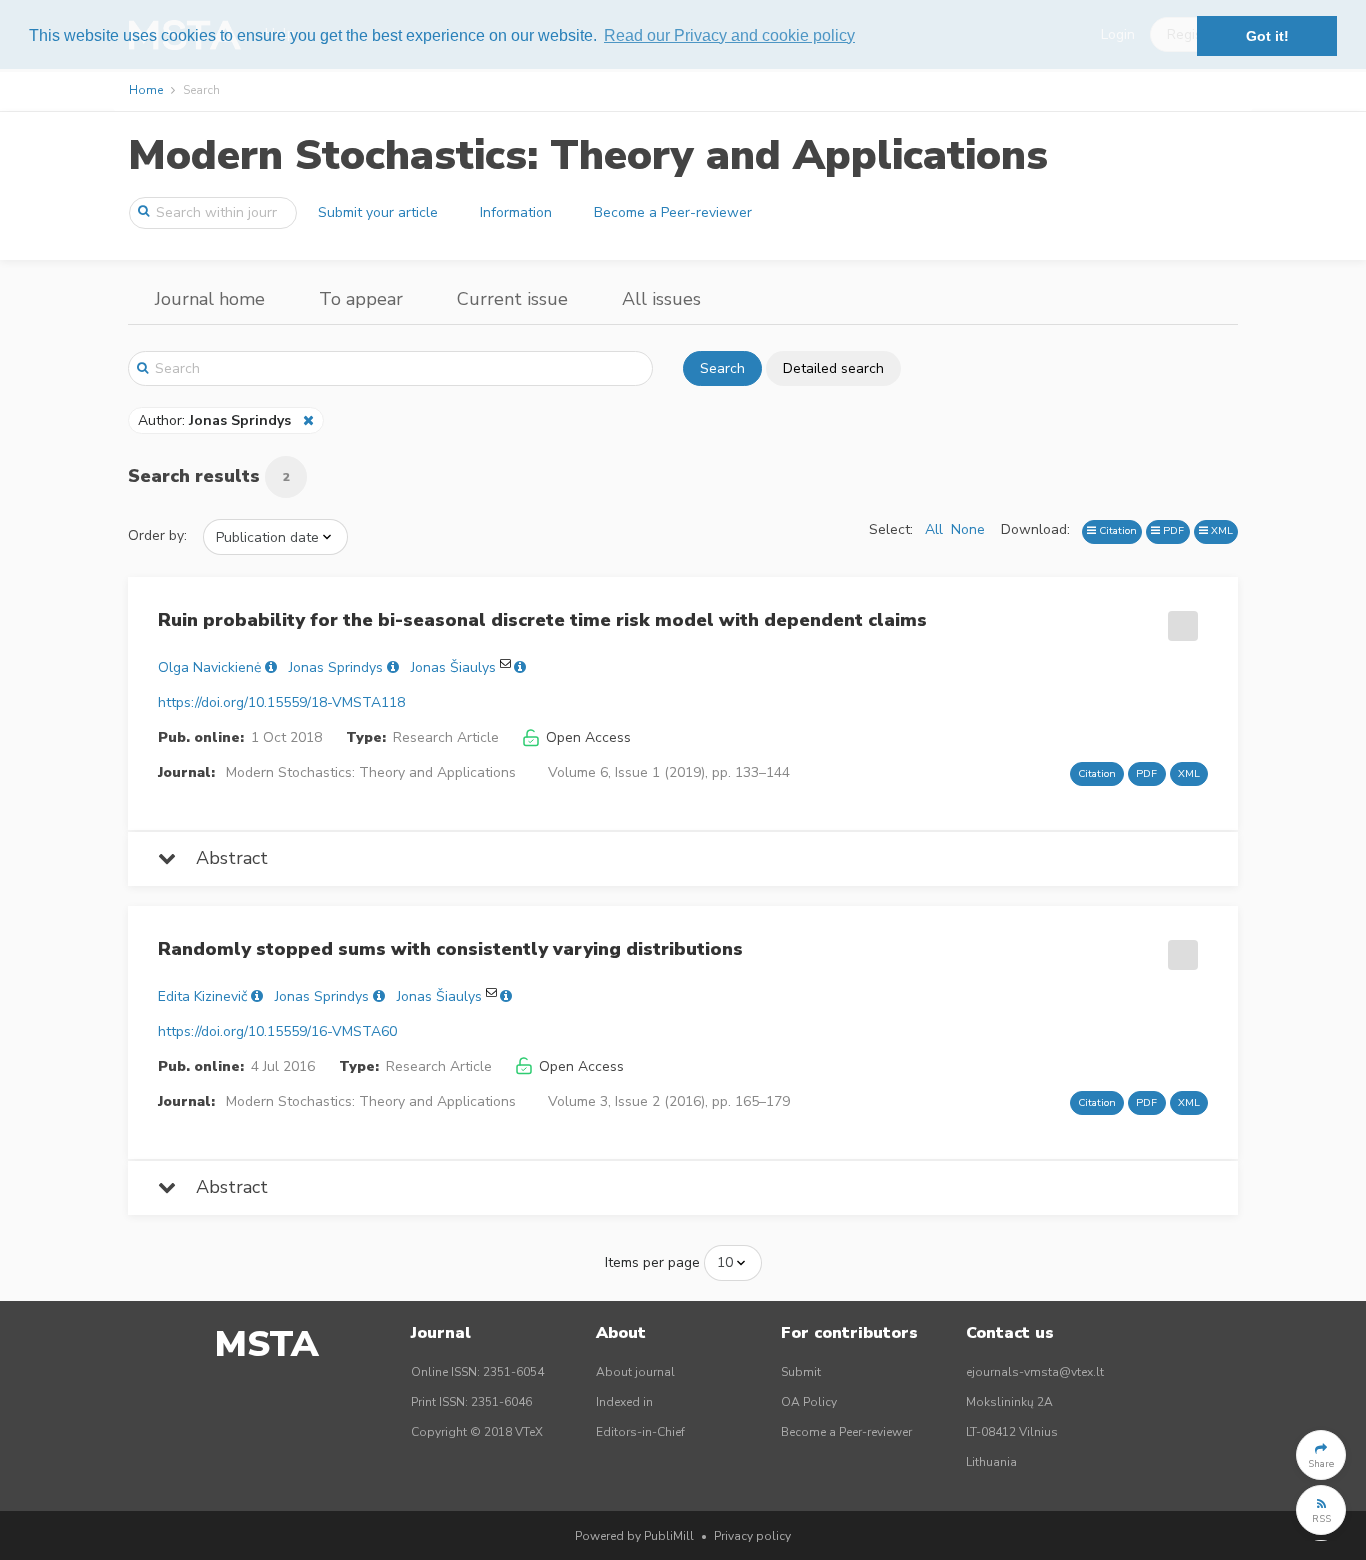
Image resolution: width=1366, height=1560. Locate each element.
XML (1220, 530)
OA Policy (809, 1402)
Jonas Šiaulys (453, 667)
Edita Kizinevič (202, 996)
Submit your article (378, 212)
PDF (1172, 530)
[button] (1321, 1455)
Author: (214, 420)
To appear (361, 299)
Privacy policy (752, 1536)
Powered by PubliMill (634, 1536)
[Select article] (1180, 619)
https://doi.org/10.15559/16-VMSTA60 (277, 1031)
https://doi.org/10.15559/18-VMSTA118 (281, 702)
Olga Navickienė (209, 667)
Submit (801, 1372)
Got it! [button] (1267, 36)
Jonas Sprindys (336, 667)
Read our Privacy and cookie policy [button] (729, 35)
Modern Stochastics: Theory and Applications (588, 155)
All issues (661, 299)
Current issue (512, 299)
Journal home (210, 299)
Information (516, 212)
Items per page (652, 1262)
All (934, 529)
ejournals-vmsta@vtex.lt (1035, 1372)
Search (722, 368)
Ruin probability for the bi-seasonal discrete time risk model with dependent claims (542, 620)
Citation (1116, 530)
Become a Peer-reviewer (673, 212)
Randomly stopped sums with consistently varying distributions (450, 949)
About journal (635, 1372)
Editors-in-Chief (640, 1432)
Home (146, 90)
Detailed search (833, 368)
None (968, 529)
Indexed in (624, 1402)
